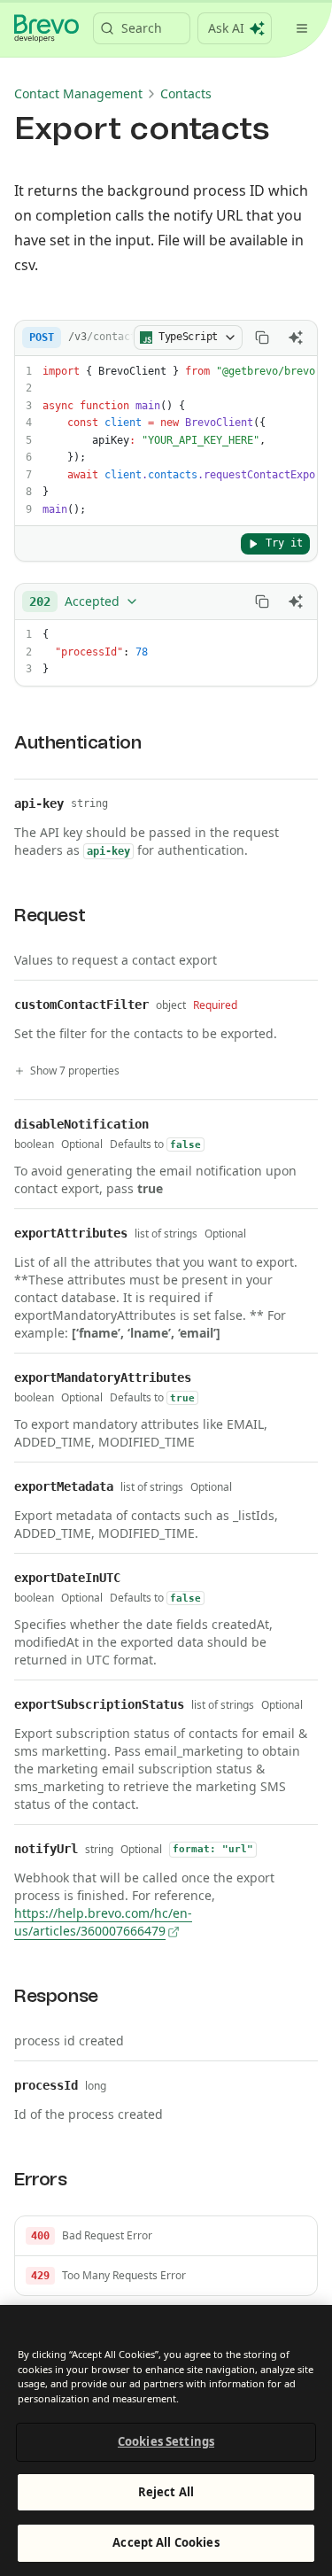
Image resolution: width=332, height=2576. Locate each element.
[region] (166, 2440)
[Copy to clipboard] (262, 338)
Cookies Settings (166, 2441)
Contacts (186, 93)
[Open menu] (302, 28)
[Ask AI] (296, 338)
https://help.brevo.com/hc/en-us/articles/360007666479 (103, 1922)
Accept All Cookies (166, 2542)
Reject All (166, 2492)
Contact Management (78, 93)
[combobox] (84, 601)
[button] (166, 2236)
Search (142, 28)
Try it (284, 543)
